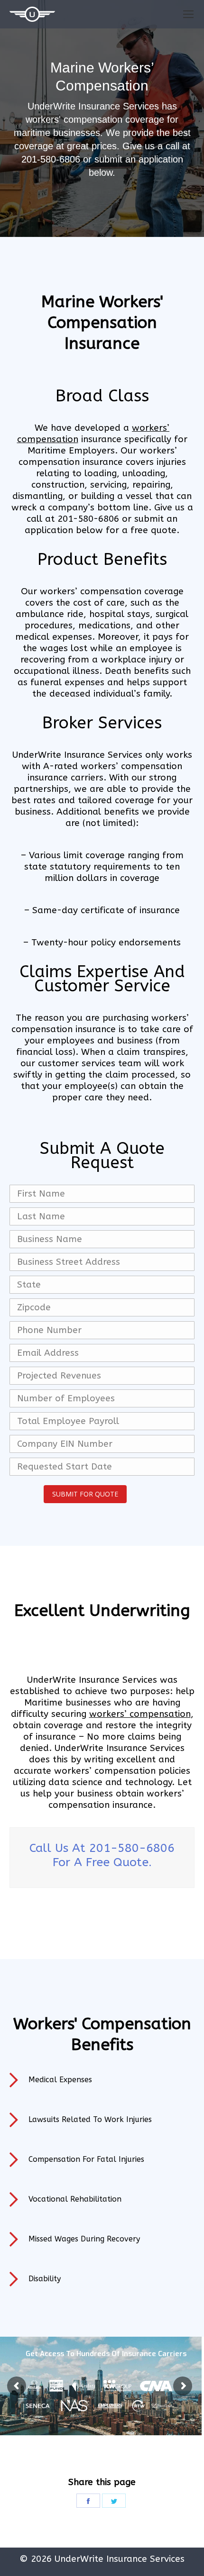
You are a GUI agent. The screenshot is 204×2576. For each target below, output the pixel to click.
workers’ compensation (140, 1714)
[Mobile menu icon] (188, 14)
